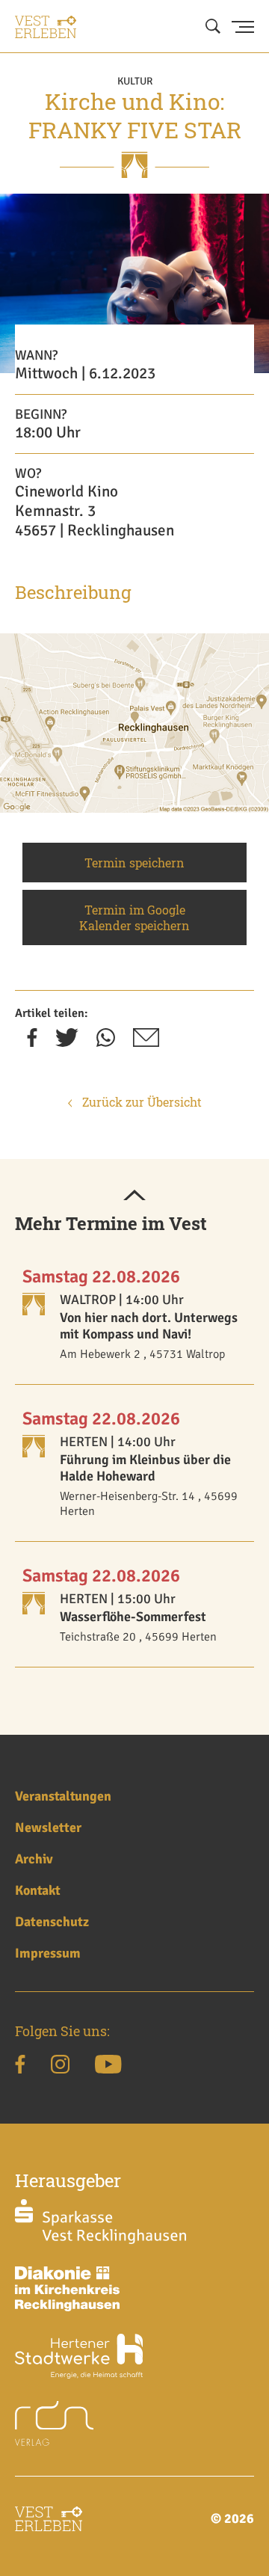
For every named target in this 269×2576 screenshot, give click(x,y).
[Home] (46, 27)
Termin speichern (134, 863)
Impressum (48, 1953)
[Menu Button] (243, 27)
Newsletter (48, 1828)
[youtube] (108, 2067)
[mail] (146, 1042)
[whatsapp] (106, 1042)
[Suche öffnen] (213, 27)
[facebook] (32, 1042)
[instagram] (60, 2067)
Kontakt (38, 1890)
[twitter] (67, 1042)
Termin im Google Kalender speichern (134, 917)
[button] (134, 1196)
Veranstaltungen (63, 1796)
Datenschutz (52, 1922)
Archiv (34, 1859)
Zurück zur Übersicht (140, 1102)
